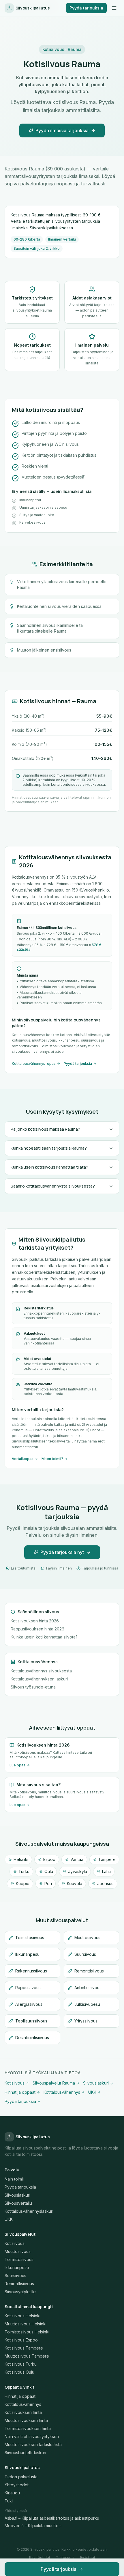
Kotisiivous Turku (21, 2364)
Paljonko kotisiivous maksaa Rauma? (45, 1129)
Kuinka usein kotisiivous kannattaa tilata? (49, 1167)
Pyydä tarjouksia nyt (62, 1552)
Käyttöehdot (40, 2557)
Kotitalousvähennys (62, 2092)
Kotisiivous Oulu (19, 2372)
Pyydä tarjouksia (86, 8)
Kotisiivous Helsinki (22, 2316)
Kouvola (75, 1884)
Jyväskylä (78, 1871)
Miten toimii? (52, 1459)
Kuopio (23, 1884)
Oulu (49, 1871)
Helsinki (21, 1859)
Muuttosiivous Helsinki (26, 2324)
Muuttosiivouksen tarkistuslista (33, 2445)
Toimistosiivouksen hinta (28, 2428)
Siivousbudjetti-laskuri (25, 2453)
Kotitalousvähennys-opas (34, 1064)
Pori (48, 1884)
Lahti (106, 1871)
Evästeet (88, 2557)
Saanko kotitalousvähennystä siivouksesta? (53, 1186)
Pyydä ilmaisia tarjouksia (62, 130)
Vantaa (77, 1859)
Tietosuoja (65, 2557)
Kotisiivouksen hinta (23, 2412)
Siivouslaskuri (96, 2083)
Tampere (107, 1859)
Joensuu (105, 1884)
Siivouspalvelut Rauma (54, 2083)
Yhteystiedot (17, 2485)
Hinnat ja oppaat (20, 2092)
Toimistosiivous (19, 2259)
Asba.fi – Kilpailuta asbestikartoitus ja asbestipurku (52, 2518)
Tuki (9, 2501)
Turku (24, 1871)
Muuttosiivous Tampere (27, 2356)
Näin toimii (14, 2179)
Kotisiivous (15, 2083)
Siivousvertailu (18, 2203)
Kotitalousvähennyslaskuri (29, 2211)
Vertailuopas (23, 1459)
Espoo (49, 1859)
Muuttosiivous (18, 2251)
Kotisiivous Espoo (21, 2340)
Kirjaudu (12, 2493)
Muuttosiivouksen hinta (26, 2420)
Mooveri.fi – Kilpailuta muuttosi (33, 2526)
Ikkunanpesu (17, 2267)
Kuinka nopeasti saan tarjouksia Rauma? (49, 1148)
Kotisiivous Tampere (24, 2348)
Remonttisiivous (19, 2284)
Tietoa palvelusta (21, 2477)
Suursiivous (15, 2276)
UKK (92, 2092)
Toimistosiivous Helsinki (27, 2332)
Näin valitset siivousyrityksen (32, 2436)
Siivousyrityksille (20, 2292)
